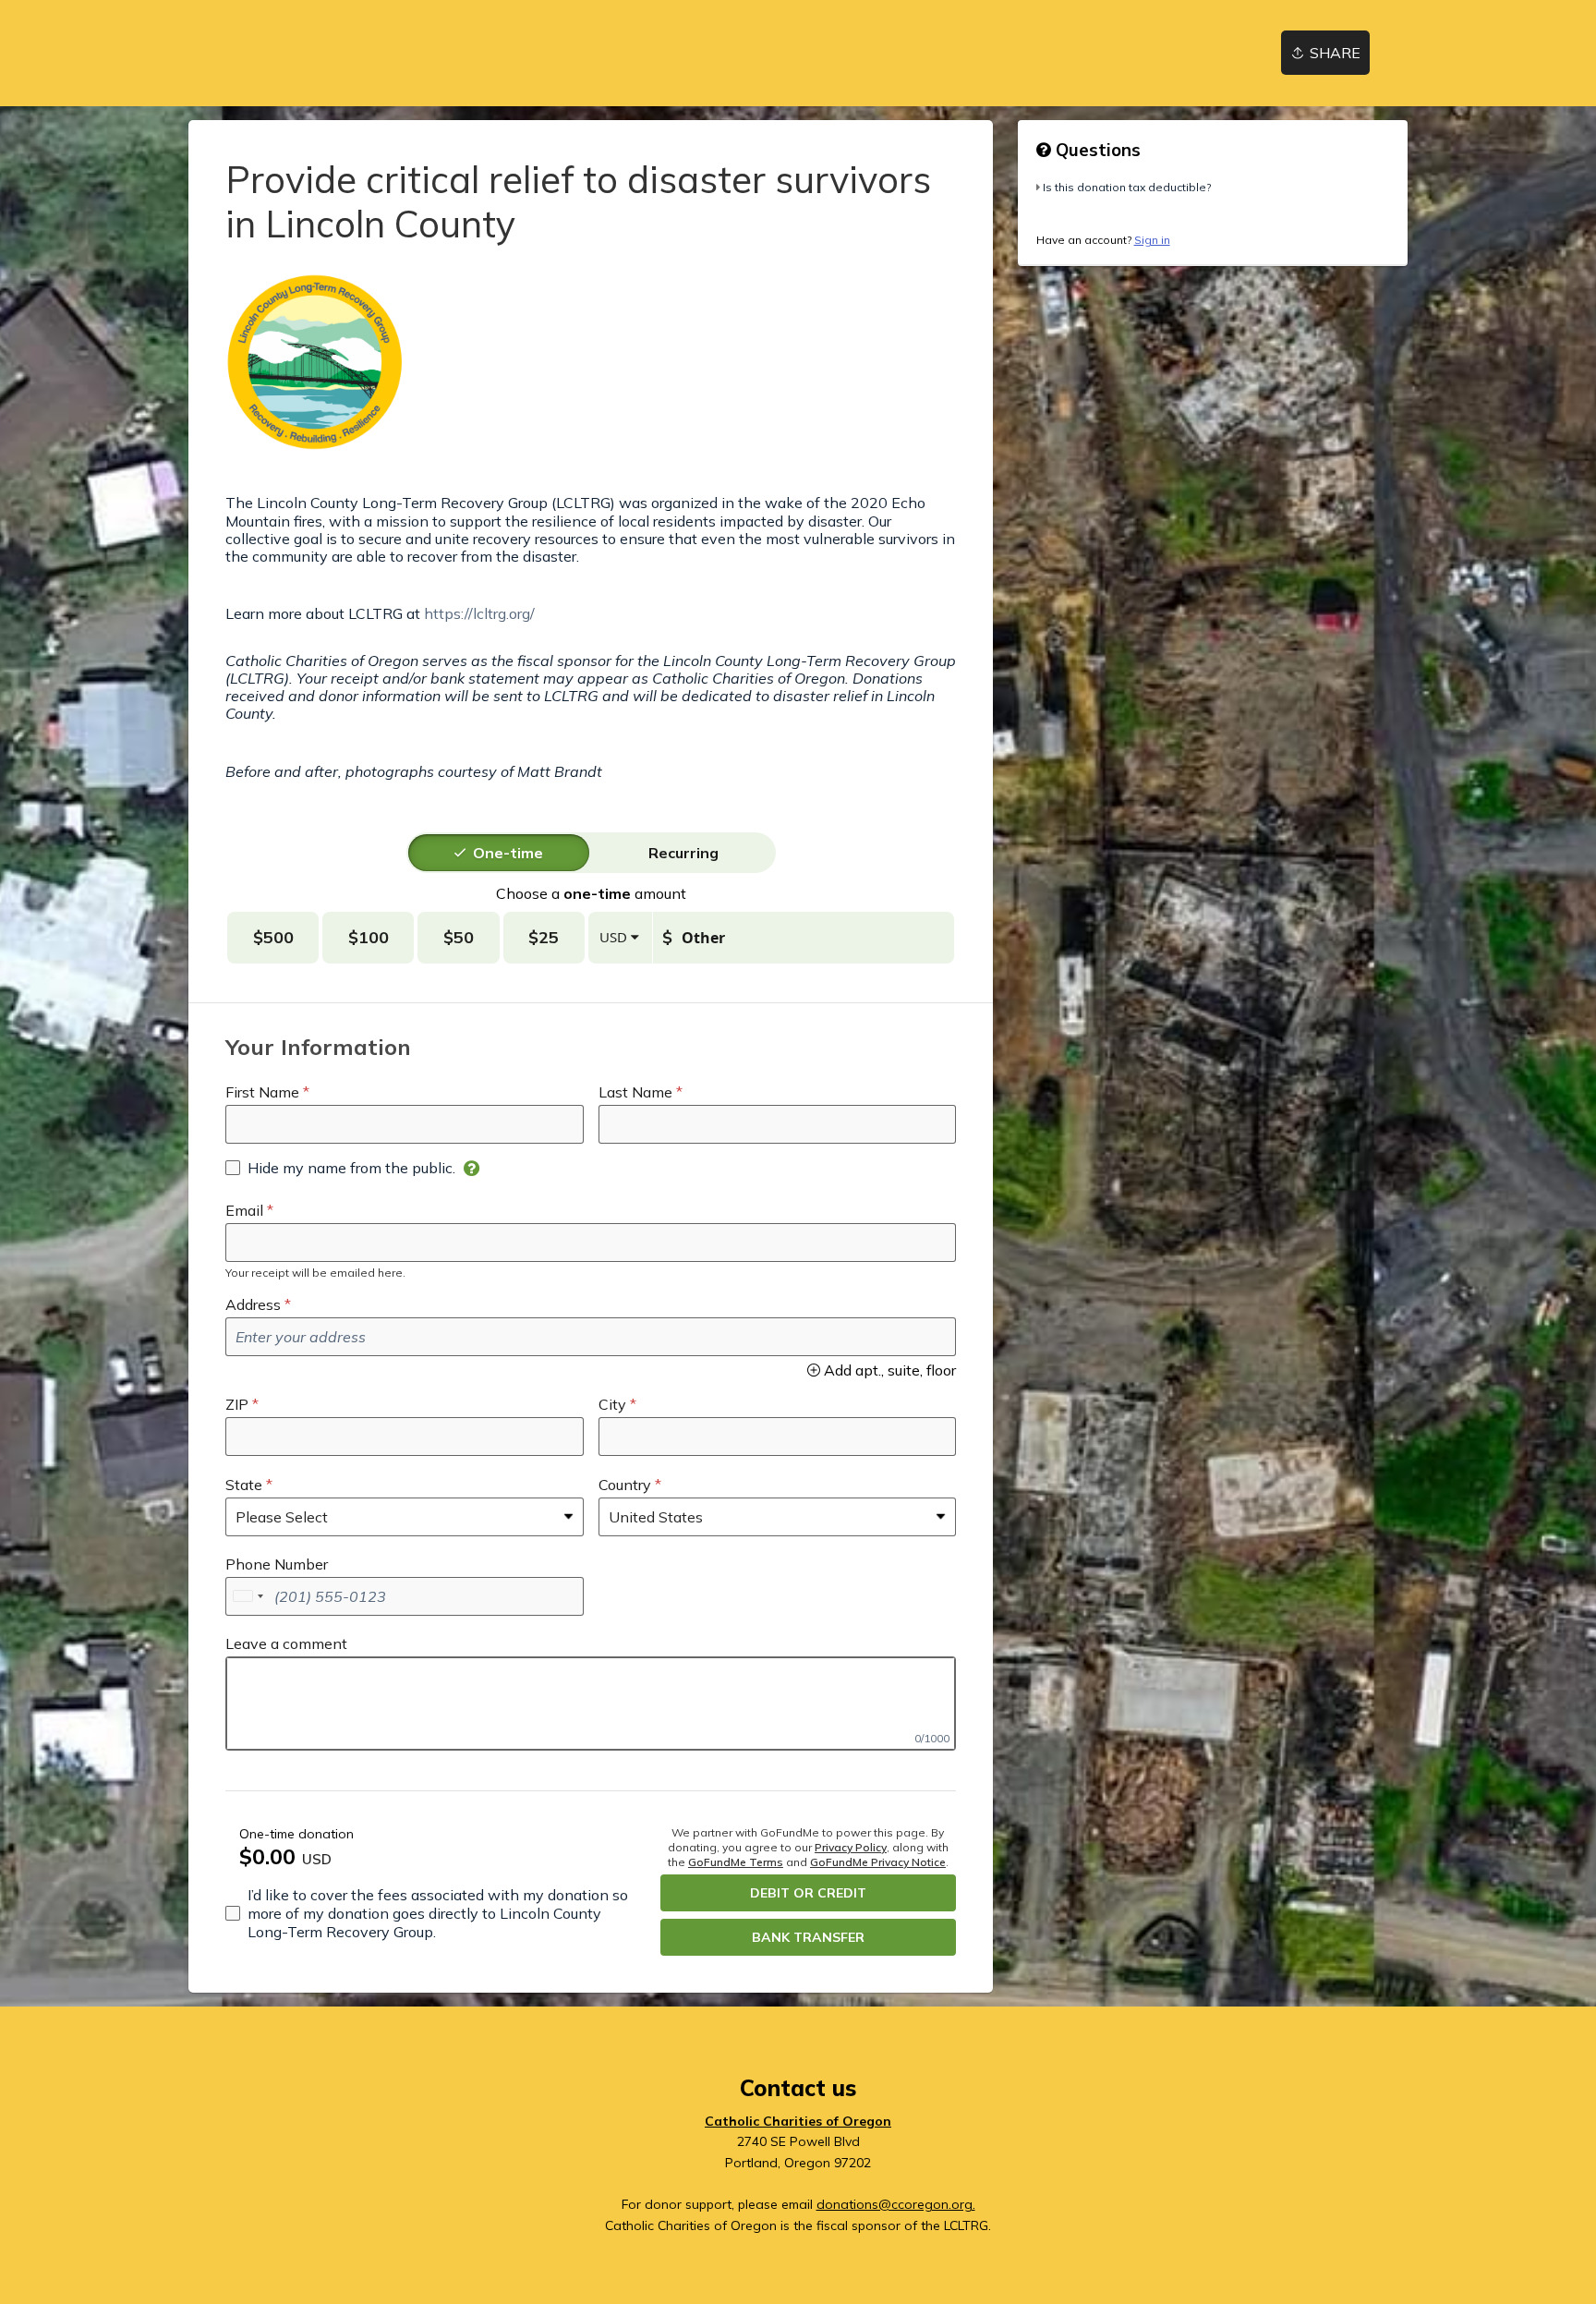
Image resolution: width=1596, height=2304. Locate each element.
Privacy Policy (851, 1847)
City (612, 1404)
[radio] (508, 853)
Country (625, 1485)
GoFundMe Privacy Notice (878, 1862)
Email (244, 1210)
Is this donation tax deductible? (1127, 187)
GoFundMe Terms (736, 1862)
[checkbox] (340, 1168)
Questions (1096, 150)
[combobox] (248, 1596)
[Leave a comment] (591, 1704)
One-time (508, 853)
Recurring (683, 853)
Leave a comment (286, 1643)
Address (253, 1304)
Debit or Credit (808, 1893)
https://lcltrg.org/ (479, 613)
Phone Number (277, 1564)
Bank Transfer (808, 1937)
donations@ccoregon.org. (896, 2204)
